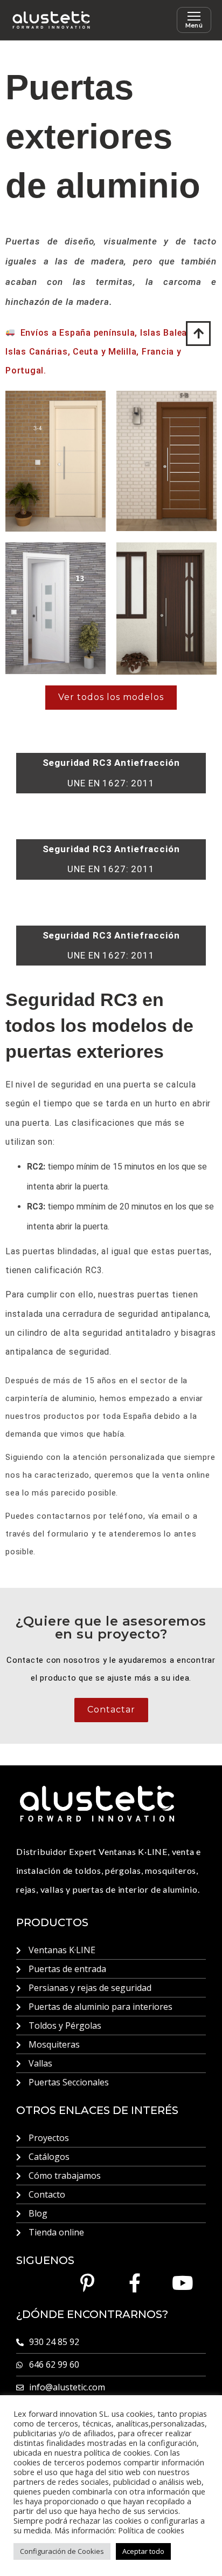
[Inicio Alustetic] (51, 20)
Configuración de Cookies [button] (62, 2551)
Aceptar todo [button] (143, 2551)
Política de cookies (151, 2530)
